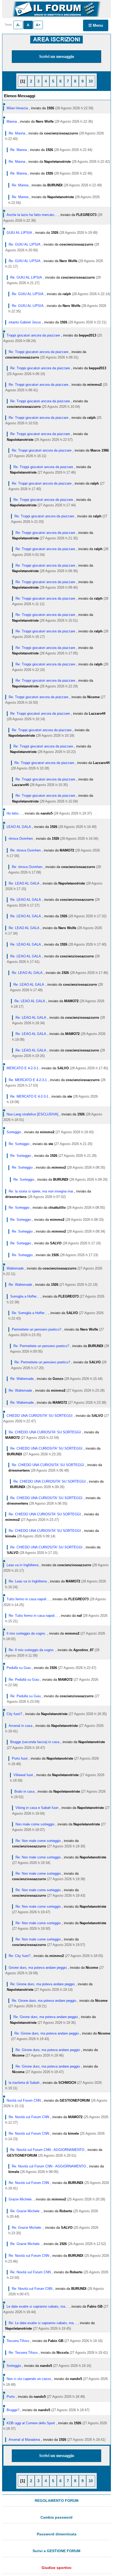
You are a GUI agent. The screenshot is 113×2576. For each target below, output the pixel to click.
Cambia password (56, 2517)
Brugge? (13, 2410)
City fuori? (14, 1714)
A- (18, 25)
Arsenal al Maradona (24, 2440)
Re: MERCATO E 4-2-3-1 (28, 1080)
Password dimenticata (57, 2534)
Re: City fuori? (20, 1956)
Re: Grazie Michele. (25, 2211)
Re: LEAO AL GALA (24, 883)
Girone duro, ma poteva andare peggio (38, 1968)
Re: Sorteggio (19, 1144)
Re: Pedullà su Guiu (24, 1680)
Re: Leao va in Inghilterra (28, 1581)
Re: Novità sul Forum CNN (29, 2117)
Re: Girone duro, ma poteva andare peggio (42, 1984)
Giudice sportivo (56, 2568)
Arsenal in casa (20, 1726)
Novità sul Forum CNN (24, 2100)
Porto (11, 2397)
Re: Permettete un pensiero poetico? (41, 1346)
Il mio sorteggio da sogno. (26, 1633)
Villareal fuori (23, 1775)
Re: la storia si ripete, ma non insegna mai (41, 1191)
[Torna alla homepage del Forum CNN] (56, 9)
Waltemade (15, 1268)
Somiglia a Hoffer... (25, 1296)
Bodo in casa (24, 1791)
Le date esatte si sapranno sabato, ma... (37, 2306)
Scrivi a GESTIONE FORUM (56, 2551)
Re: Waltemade (20, 1285)
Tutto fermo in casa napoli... (28, 1599)
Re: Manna (17, 133)
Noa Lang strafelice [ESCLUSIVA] (32, 1114)
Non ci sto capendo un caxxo (29, 2379)
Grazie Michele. (21, 2199)
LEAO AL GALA (19, 827)
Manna (12, 121)
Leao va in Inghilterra (22, 1565)
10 (91, 81)
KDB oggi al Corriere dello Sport (31, 2423)
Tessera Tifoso (18, 2341)
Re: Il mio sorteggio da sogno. (32, 1650)
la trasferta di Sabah (24, 2083)
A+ (38, 25)
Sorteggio (14, 1132)
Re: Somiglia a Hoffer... (30, 1313)
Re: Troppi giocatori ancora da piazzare (38, 352)
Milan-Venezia (17, 108)
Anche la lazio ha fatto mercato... (32, 215)
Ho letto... (14, 813)
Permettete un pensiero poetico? (37, 1329)
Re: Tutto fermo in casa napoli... (33, 1616)
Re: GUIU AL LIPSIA (25, 244)
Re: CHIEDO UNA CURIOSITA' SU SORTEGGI (45, 1432)
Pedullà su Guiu (19, 1668)
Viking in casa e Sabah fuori (37, 1808)
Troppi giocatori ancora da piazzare (33, 335)
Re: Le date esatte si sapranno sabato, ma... (43, 2323)
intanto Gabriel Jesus (25, 322)
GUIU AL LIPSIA (19, 233)
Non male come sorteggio (35, 1824)
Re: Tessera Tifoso (23, 2353)
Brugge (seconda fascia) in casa (35, 1742)
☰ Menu (96, 25)
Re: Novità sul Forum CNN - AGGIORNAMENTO (47, 2150)
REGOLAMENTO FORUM (57, 2501)
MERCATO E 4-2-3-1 (22, 1068)
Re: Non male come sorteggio (38, 1841)
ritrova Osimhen (21, 839)
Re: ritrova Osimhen (25, 850)
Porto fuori (20, 1758)
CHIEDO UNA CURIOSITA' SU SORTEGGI (40, 1416)
